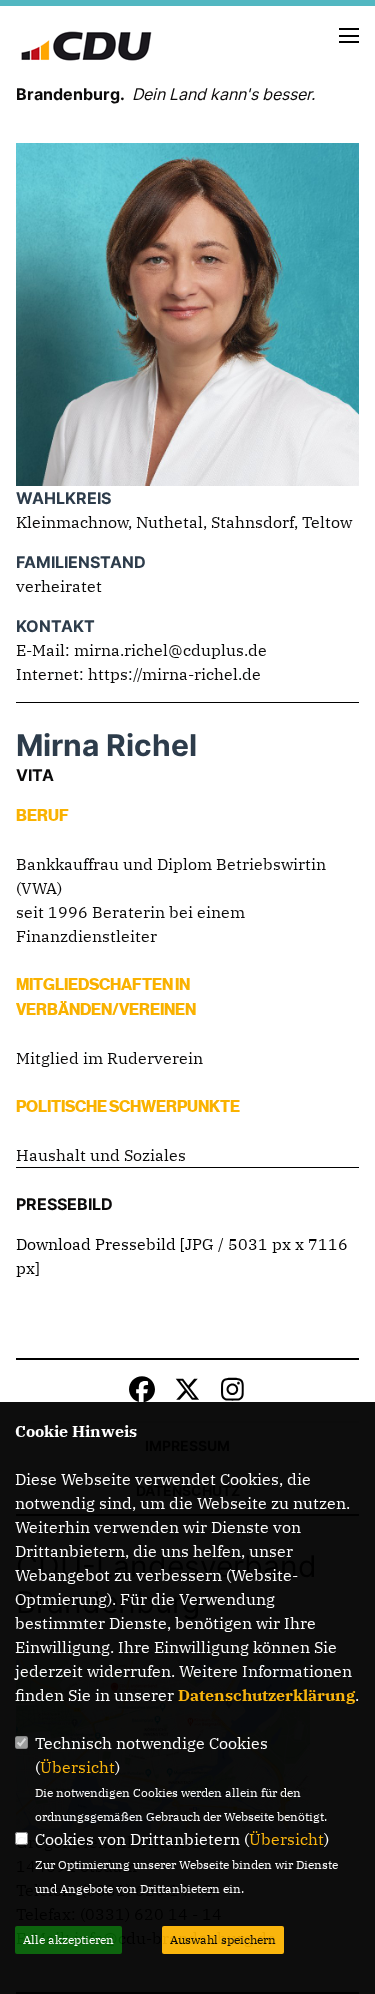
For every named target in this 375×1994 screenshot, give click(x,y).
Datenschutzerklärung (266, 1695)
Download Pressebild (96, 1244)
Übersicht (77, 1767)
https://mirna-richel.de (174, 674)
